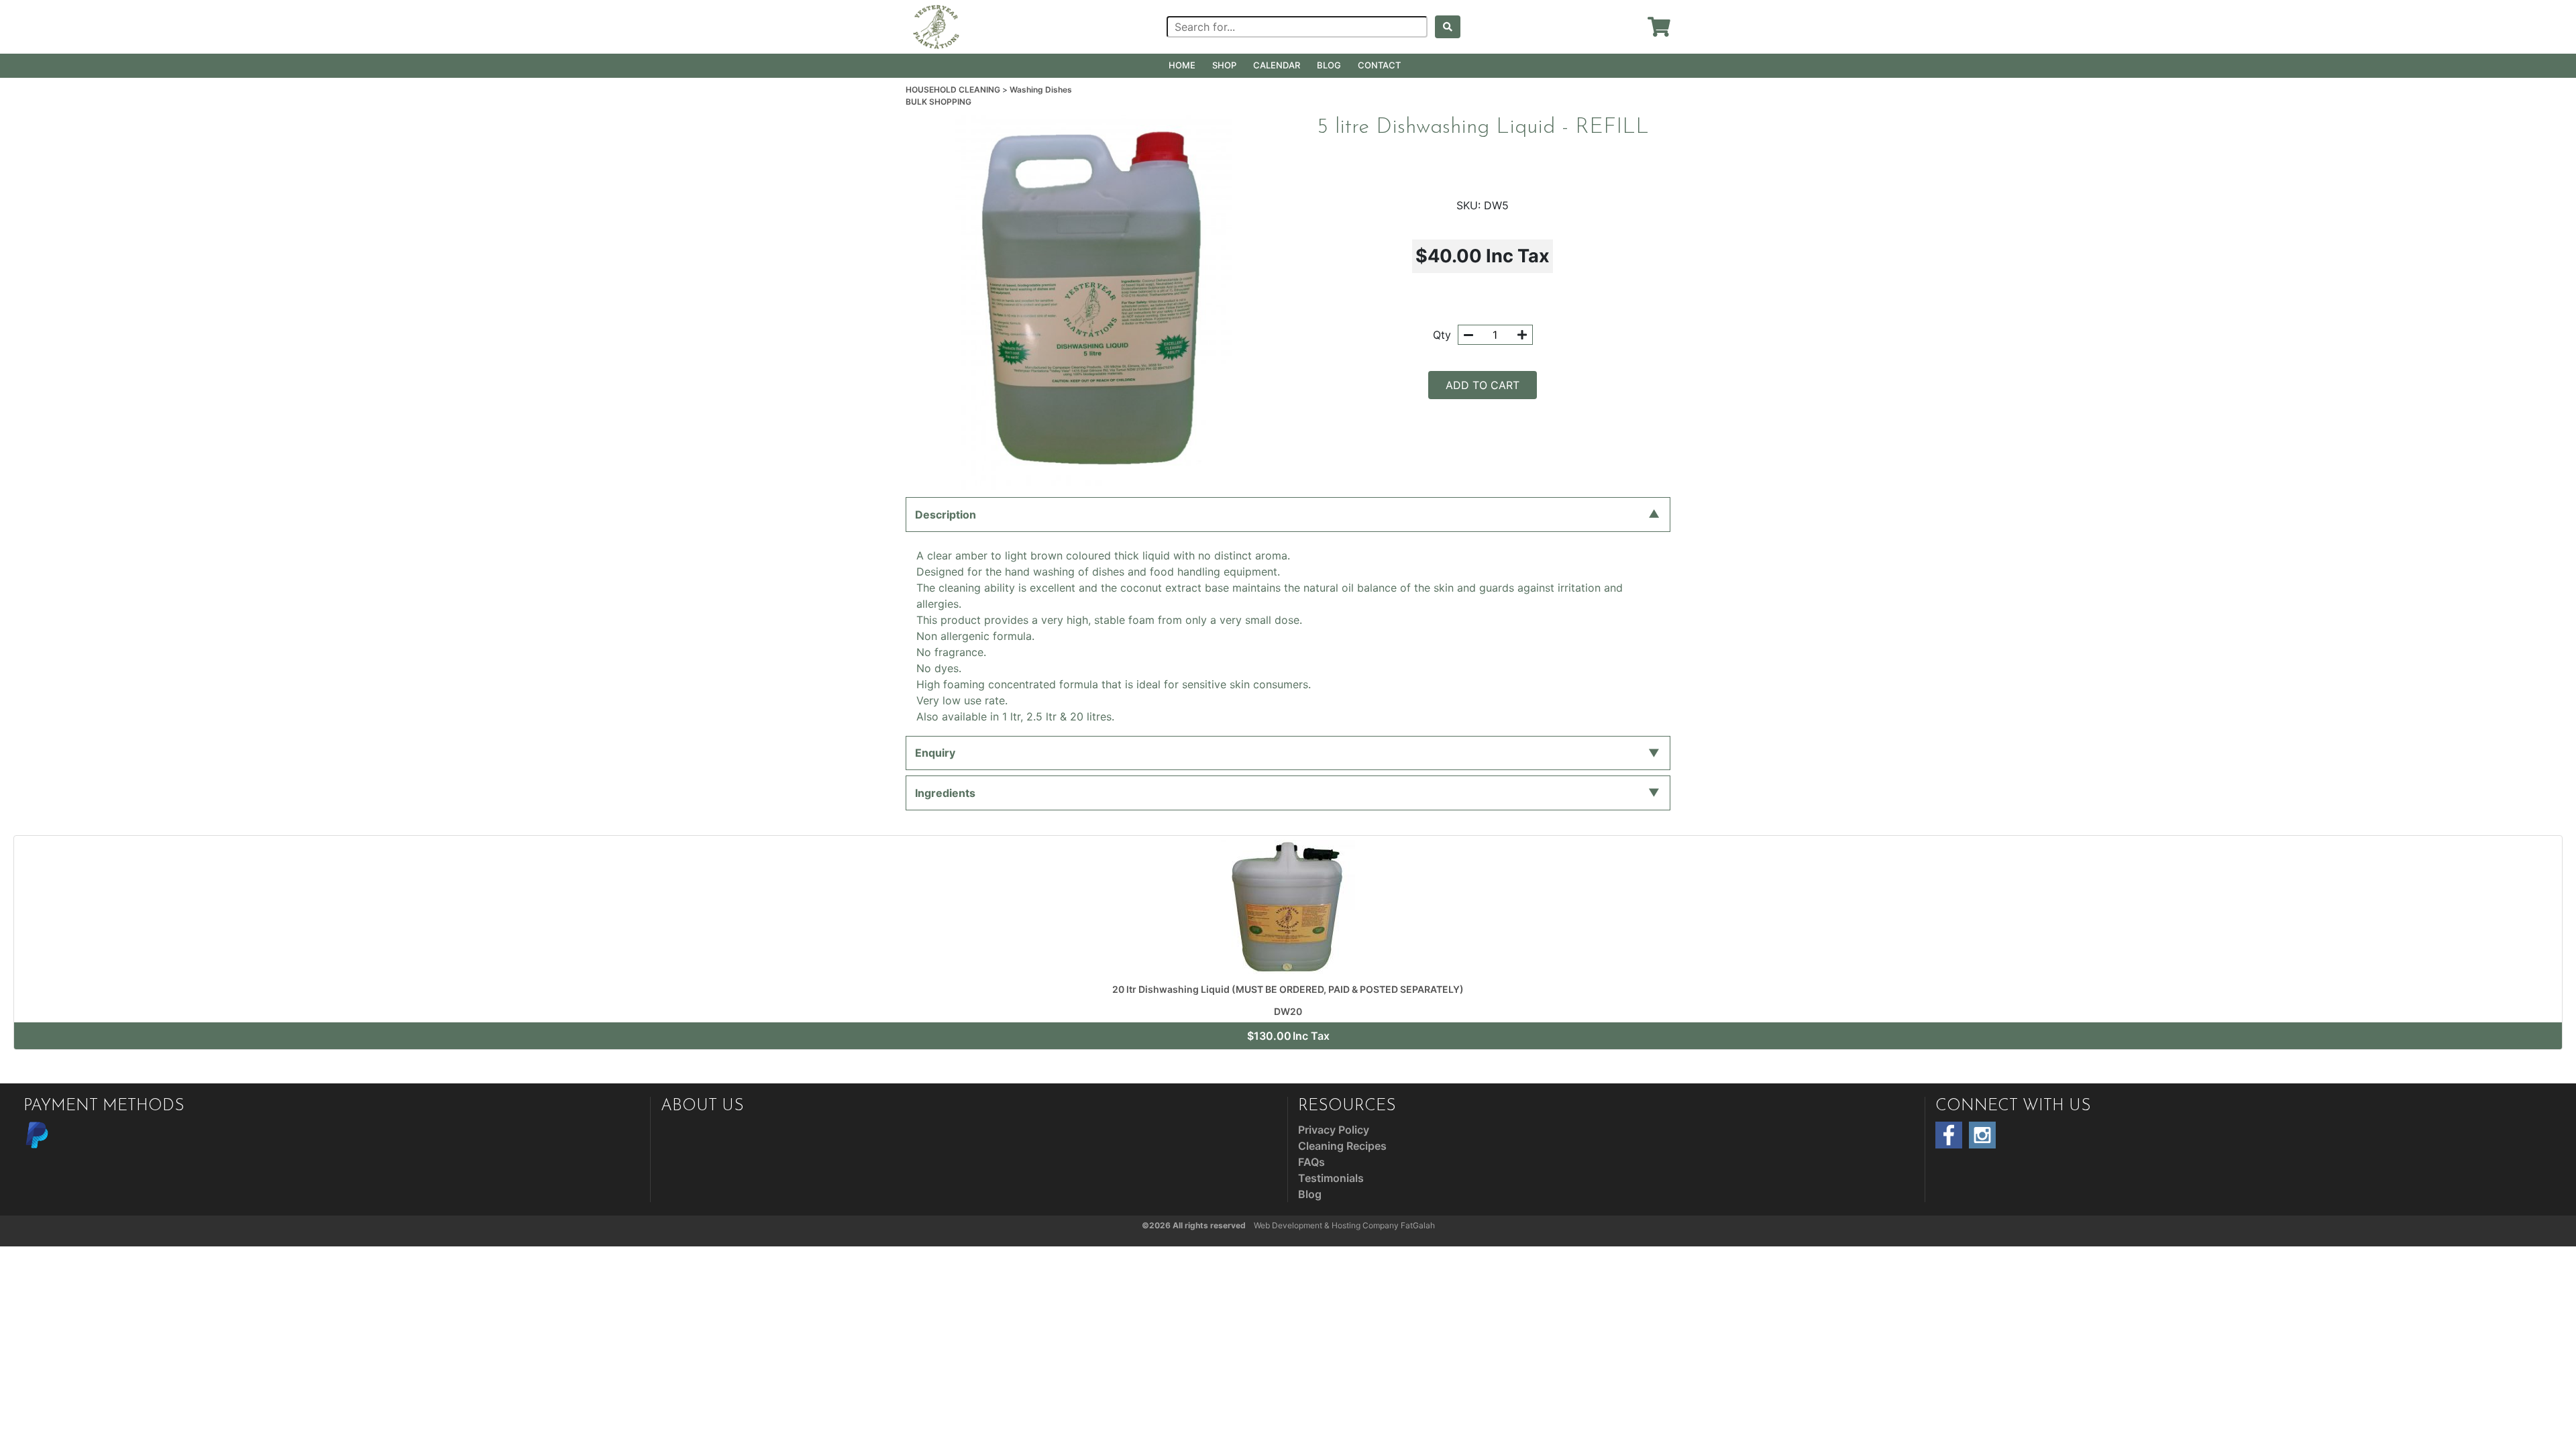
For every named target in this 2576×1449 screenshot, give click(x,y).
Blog (1329, 65)
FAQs (1311, 1162)
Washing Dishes (1041, 90)
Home (1182, 65)
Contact (1379, 65)
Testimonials (1331, 1178)
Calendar (1277, 65)
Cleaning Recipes (1342, 1146)
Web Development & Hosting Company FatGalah (1344, 1225)
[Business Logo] (936, 25)
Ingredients (945, 793)
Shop (1224, 65)
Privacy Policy (1334, 1130)
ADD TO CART (1483, 385)
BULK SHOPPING (938, 102)
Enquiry (935, 753)
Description (946, 515)
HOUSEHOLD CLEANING (954, 90)
